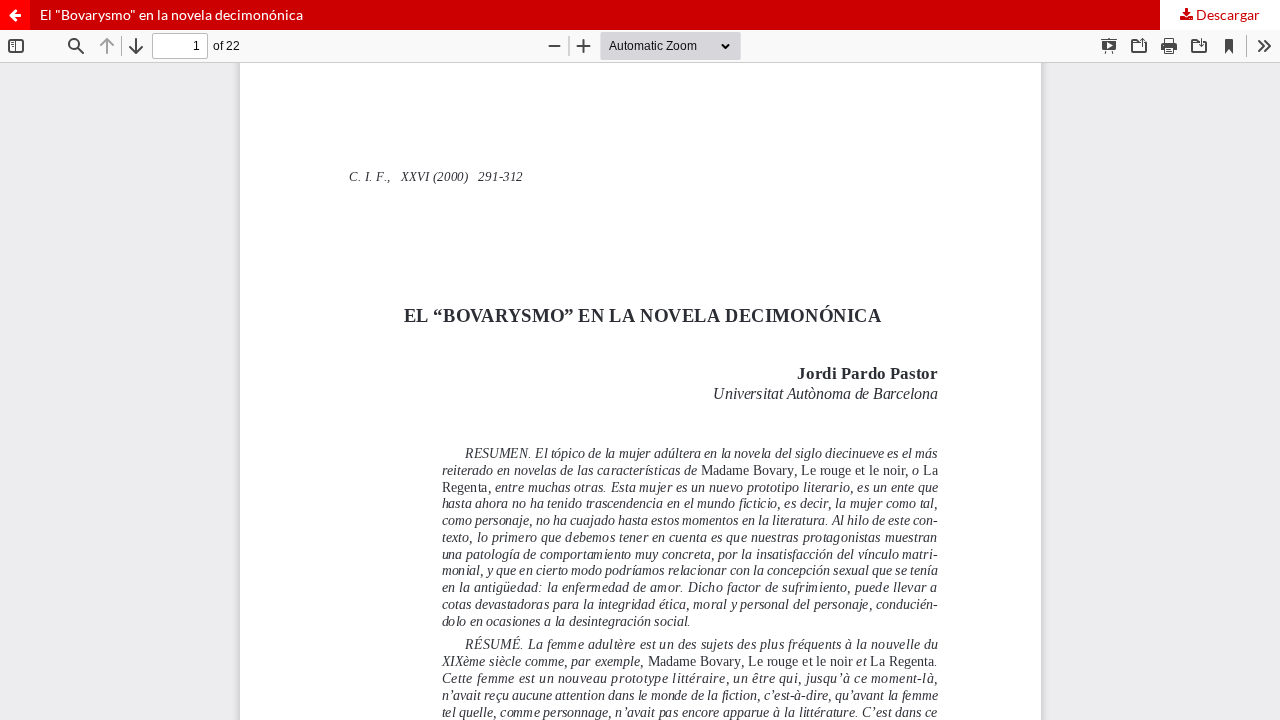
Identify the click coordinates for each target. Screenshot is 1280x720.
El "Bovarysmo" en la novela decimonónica (171, 14)
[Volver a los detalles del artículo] (15, 15)
